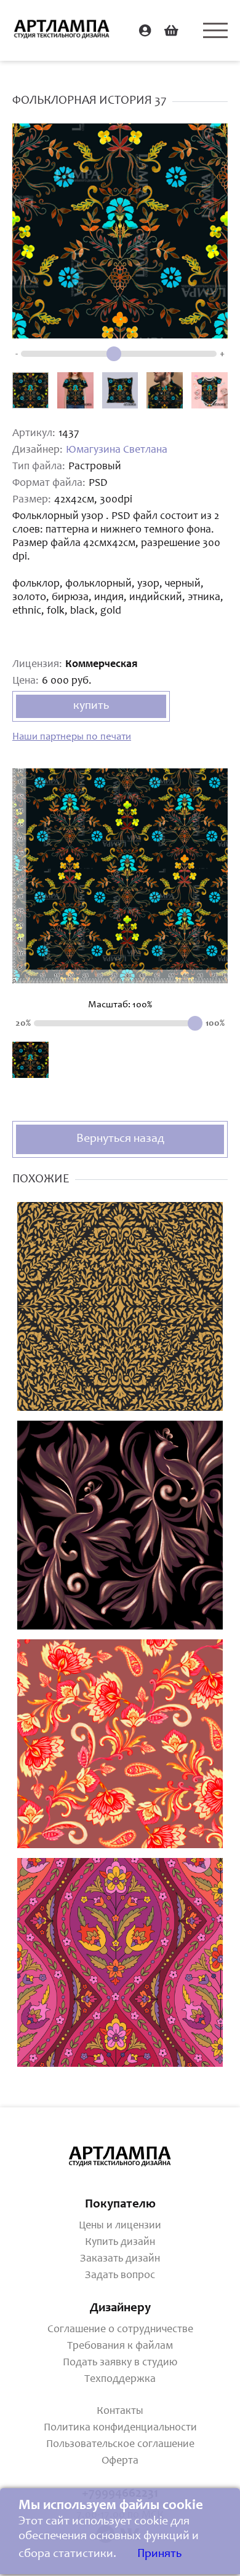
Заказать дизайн (120, 2259)
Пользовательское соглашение (120, 2445)
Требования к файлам (120, 2346)
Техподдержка (120, 2379)
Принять (159, 2555)
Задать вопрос (120, 2276)
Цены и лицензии (120, 2226)
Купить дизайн (120, 2242)
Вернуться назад (120, 1139)
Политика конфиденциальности (120, 2428)
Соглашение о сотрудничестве (120, 2330)
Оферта (120, 2461)
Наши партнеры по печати (72, 737)
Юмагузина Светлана (117, 450)
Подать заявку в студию (120, 2363)
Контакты (120, 2411)
